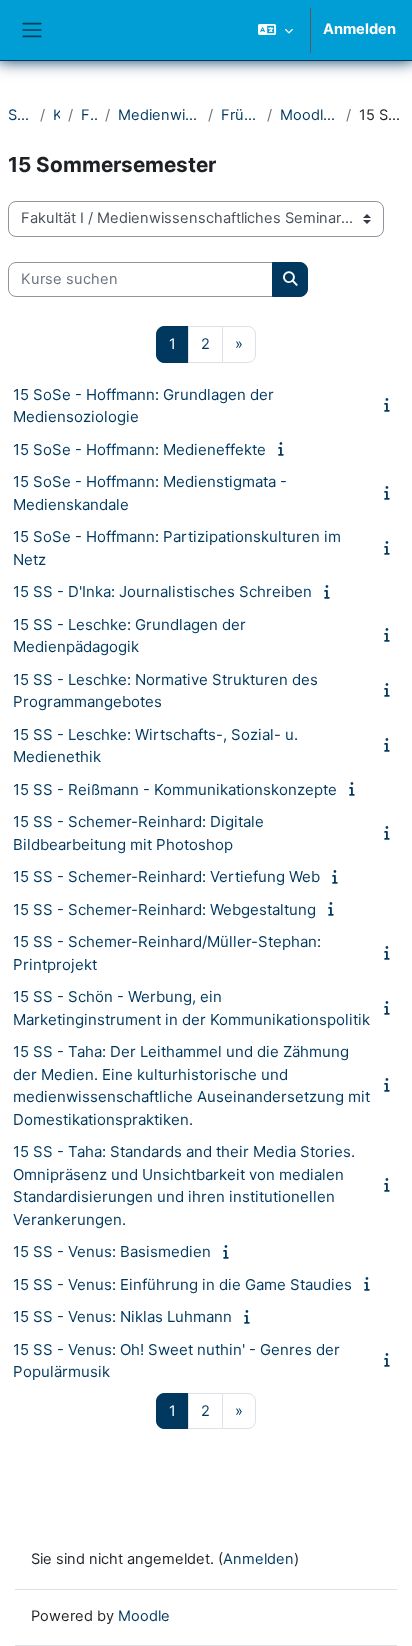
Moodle (144, 1616)
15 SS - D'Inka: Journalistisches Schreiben (162, 591)
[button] (275, 30)
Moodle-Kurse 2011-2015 (308, 115)
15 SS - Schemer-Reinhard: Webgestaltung (164, 909)
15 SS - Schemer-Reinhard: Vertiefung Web (166, 876)
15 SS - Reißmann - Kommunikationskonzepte (175, 789)
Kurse (56, 115)
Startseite (20, 115)
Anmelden (359, 29)
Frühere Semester (240, 115)
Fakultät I (88, 115)
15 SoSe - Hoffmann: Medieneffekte (139, 449)
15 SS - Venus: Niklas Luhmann (122, 1316)
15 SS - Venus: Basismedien (112, 1251)
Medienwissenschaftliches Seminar (159, 115)
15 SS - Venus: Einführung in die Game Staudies (182, 1284)
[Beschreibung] (391, 405)
